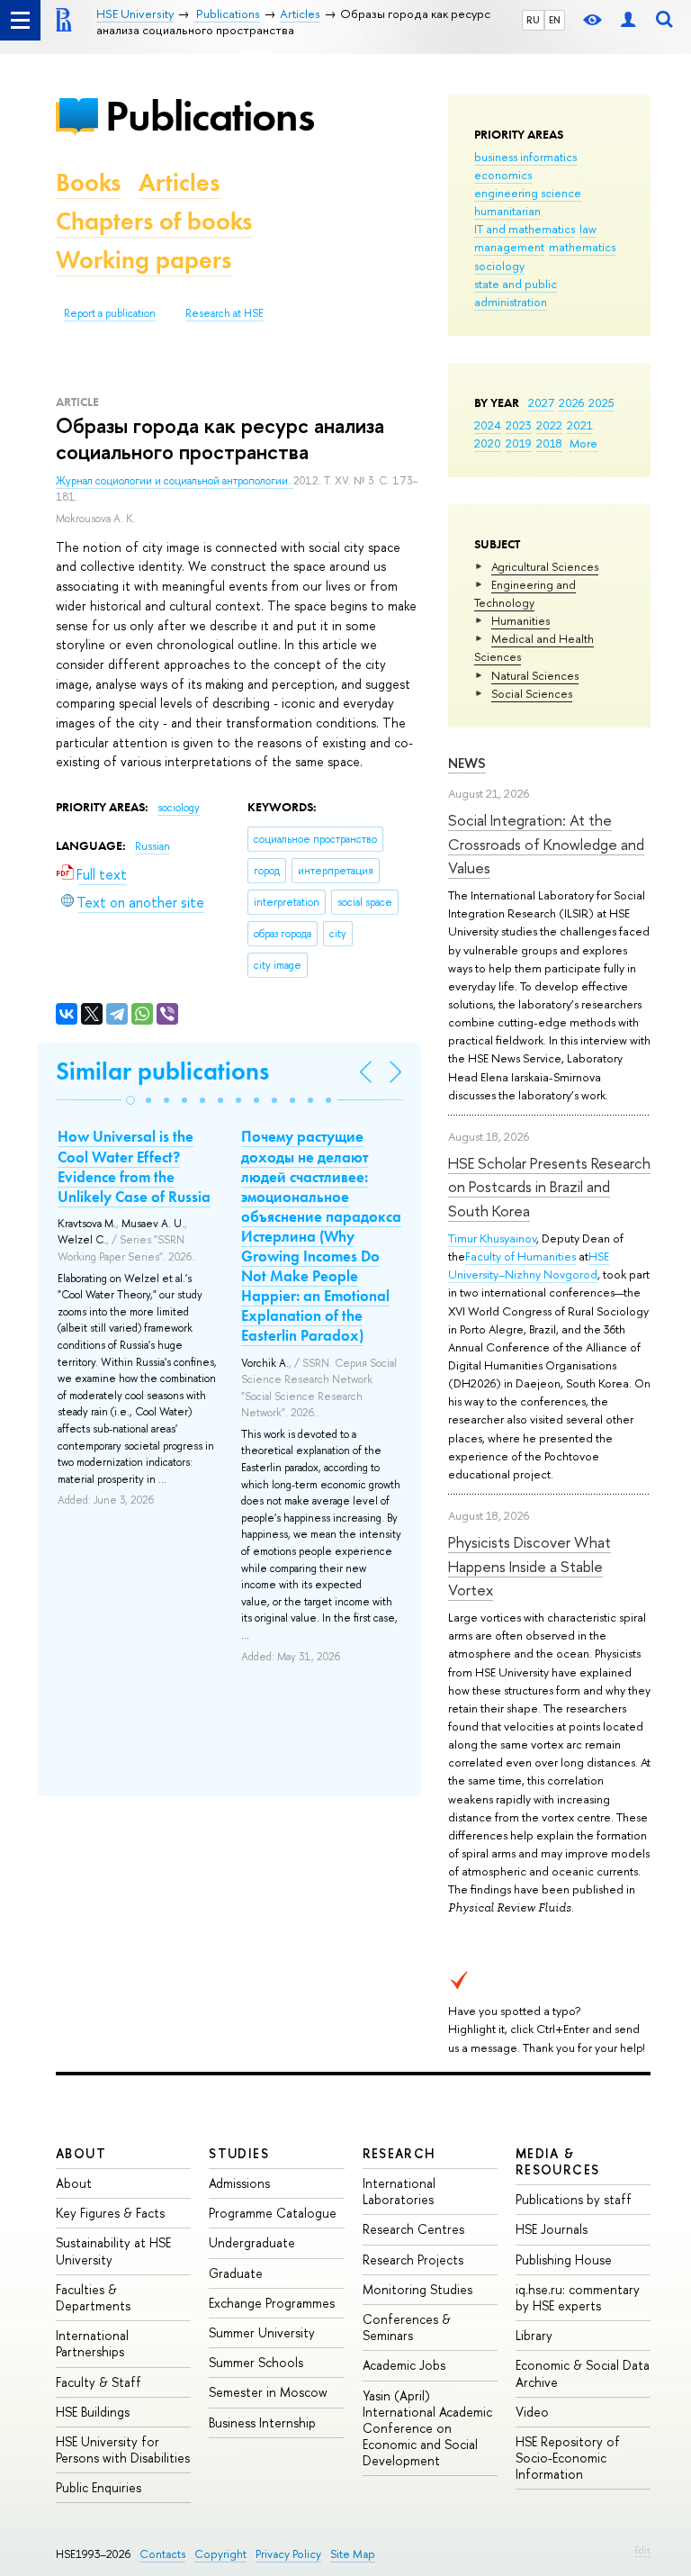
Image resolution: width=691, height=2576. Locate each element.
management (509, 247)
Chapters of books (154, 221)
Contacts (162, 2554)
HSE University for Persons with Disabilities (123, 2449)
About (81, 2153)
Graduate (236, 2273)
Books (88, 182)
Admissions (239, 2183)
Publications (210, 116)
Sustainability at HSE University (113, 2251)
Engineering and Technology (525, 593)
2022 (549, 425)
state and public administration (516, 293)
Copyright (220, 2554)
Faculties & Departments (93, 2297)
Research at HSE (224, 313)
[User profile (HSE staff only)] (628, 20)
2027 (541, 402)
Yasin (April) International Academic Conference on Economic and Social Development (427, 2428)
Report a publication (110, 313)
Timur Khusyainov (492, 1238)
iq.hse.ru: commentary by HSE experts (578, 2297)
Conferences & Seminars (407, 2327)
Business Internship (262, 2422)
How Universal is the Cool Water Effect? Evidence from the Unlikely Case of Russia (134, 1166)
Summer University (262, 2332)
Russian (153, 846)
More (583, 443)
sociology (499, 266)
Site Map (353, 2554)
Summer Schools (256, 2362)
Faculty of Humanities (520, 1256)
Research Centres (413, 2229)
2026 (571, 402)
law (588, 229)
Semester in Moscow (268, 2392)
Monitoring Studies (417, 2289)
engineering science (528, 193)
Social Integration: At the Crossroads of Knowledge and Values (546, 844)
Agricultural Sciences (545, 566)
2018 (549, 443)
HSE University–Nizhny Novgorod (529, 1265)
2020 (488, 443)
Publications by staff (574, 2199)
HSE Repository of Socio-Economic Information (568, 2458)
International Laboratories (399, 2191)
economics (503, 175)
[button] (130, 1100)
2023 (519, 425)
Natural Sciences (535, 675)
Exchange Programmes (272, 2303)
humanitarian (507, 211)
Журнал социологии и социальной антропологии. (175, 481)
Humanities (520, 620)
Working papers (144, 260)
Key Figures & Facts (110, 2213)
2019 (519, 443)
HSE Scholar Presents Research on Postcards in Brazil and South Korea (549, 1187)
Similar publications (162, 1071)
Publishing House (564, 2260)
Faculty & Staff (99, 2382)
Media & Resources (558, 2161)
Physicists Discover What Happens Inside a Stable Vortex (529, 1566)
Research (399, 2153)
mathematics (582, 247)
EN (555, 20)
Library (534, 2335)
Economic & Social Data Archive (583, 2373)
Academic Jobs (404, 2365)
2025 (601, 402)
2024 (488, 425)
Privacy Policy (288, 2554)
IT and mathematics (525, 229)
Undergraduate (252, 2242)
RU (533, 20)
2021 (580, 425)
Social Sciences (532, 693)
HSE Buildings (93, 2412)
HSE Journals (552, 2229)
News (467, 763)
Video (532, 2412)
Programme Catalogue (273, 2213)
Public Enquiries (99, 2487)
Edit (642, 2550)
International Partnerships (92, 2343)
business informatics (525, 157)
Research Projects (413, 2260)
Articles (179, 182)
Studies (239, 2153)
